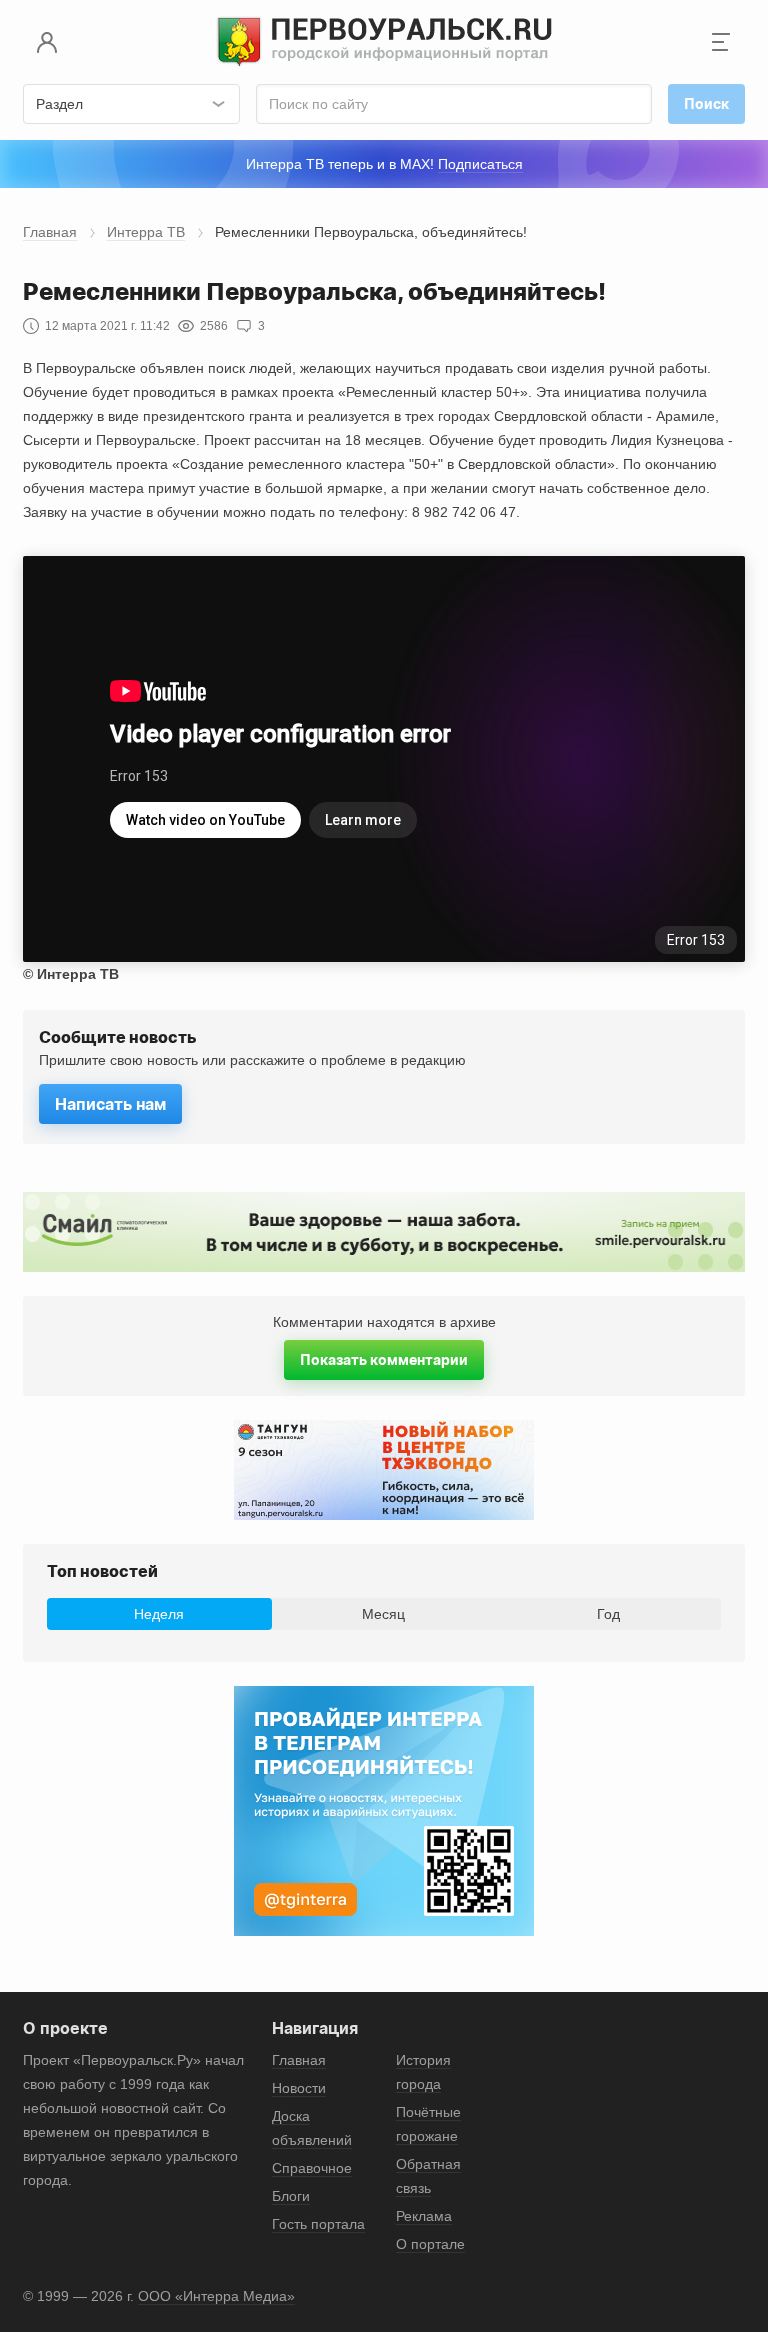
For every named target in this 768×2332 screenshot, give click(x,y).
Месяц (383, 1614)
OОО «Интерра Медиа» (216, 2296)
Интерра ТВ (146, 232)
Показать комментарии (384, 1359)
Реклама (424, 2216)
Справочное (312, 2168)
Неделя (159, 1614)
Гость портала (318, 2224)
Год (608, 1614)
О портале (430, 2244)
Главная (50, 232)
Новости (299, 2088)
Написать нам (110, 1104)
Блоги (291, 2196)
